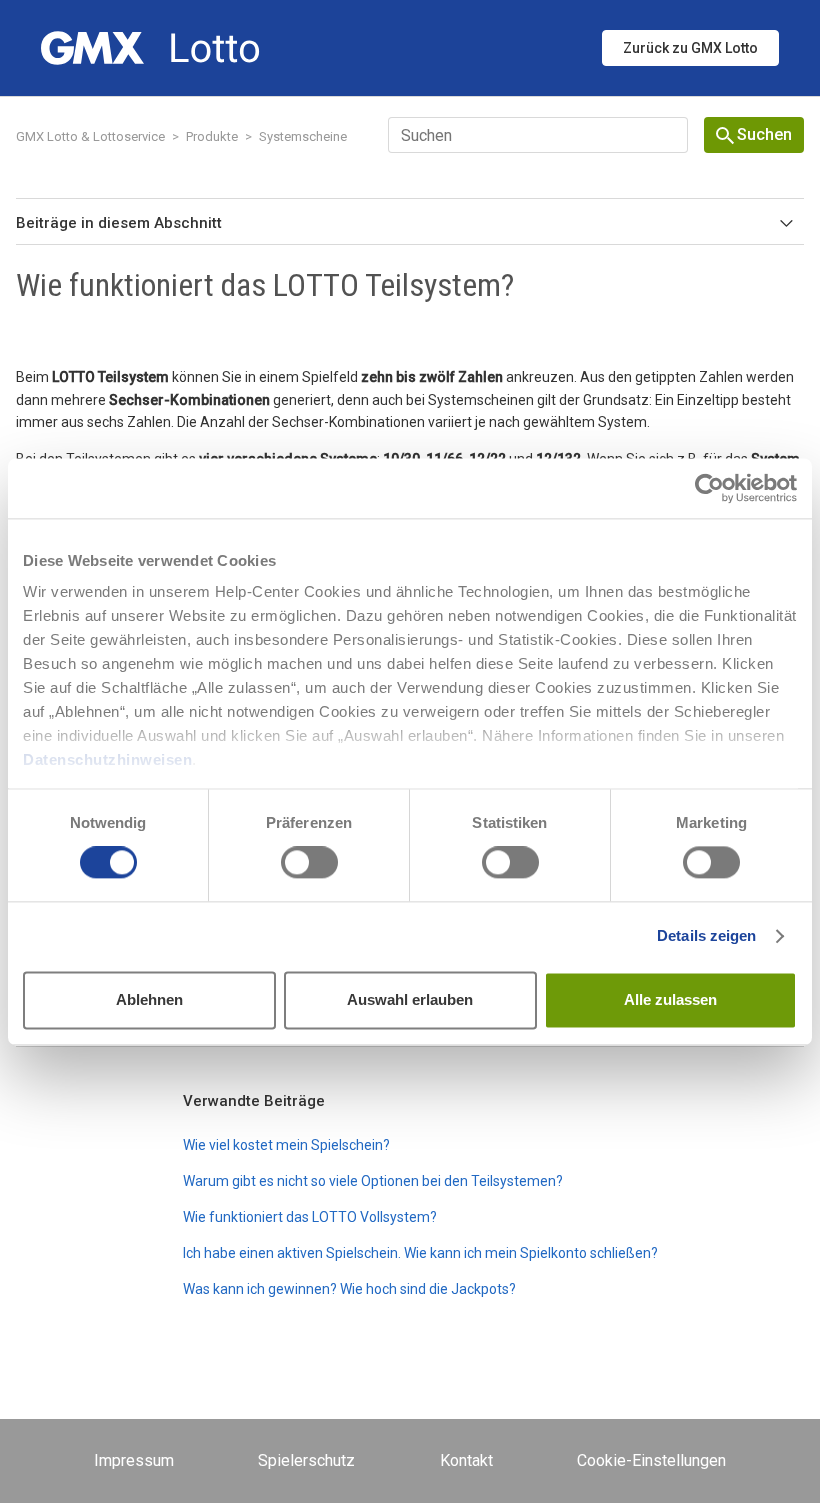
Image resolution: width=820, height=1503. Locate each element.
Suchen (764, 134)
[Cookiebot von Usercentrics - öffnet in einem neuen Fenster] (709, 488)
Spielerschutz (306, 1460)
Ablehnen (149, 999)
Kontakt (466, 1460)
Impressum (134, 1460)
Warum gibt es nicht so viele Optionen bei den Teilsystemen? (373, 1181)
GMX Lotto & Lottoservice (90, 136)
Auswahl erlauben (410, 999)
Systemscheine (303, 136)
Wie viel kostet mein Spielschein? (286, 1145)
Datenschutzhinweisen (107, 759)
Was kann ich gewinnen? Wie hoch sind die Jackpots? (349, 1289)
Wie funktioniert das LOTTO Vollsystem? (310, 1217)
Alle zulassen (670, 999)
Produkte (212, 136)
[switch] (309, 863)
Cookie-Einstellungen (651, 1460)
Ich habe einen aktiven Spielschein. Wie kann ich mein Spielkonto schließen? (420, 1253)
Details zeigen (706, 936)
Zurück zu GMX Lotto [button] (690, 48)
